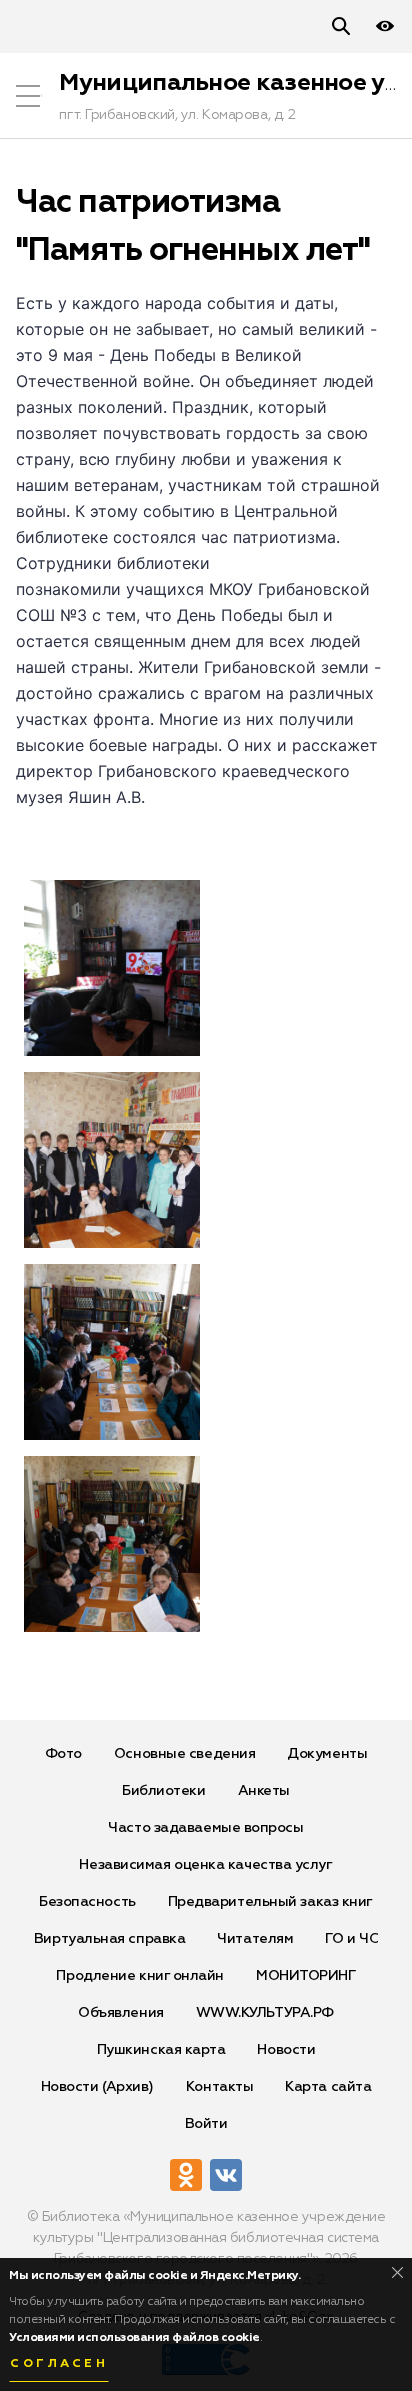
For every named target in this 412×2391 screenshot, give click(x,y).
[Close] (397, 2272)
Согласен (59, 2364)
